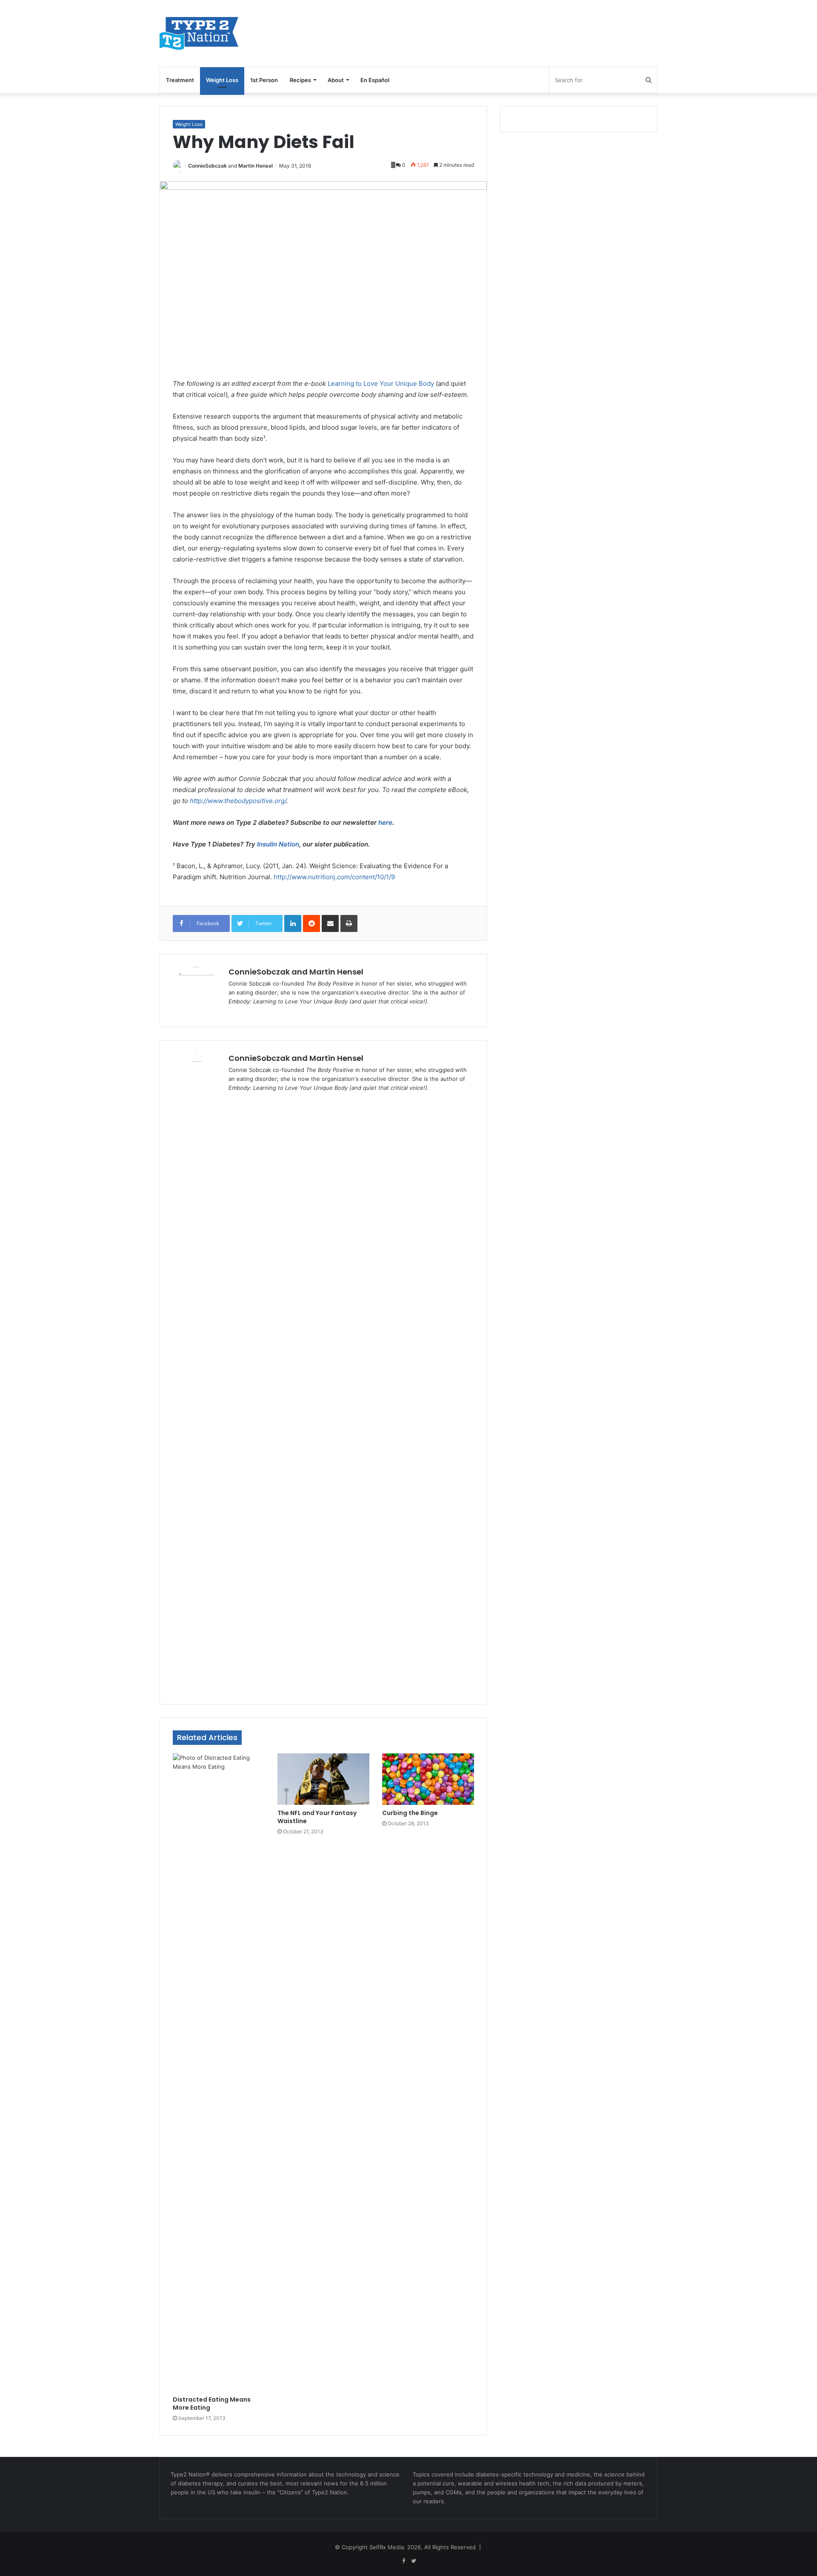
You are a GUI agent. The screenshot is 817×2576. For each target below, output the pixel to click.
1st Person (264, 80)
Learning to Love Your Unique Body (381, 383)
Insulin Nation (278, 844)
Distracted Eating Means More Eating (212, 2404)
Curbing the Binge (410, 1813)
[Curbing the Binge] (428, 1779)
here (385, 822)
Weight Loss (222, 80)
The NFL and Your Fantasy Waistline (317, 1817)
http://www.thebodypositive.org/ (238, 801)
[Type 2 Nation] (208, 33)
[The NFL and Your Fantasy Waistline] (323, 1779)
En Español (375, 80)
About (336, 80)
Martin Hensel (256, 166)
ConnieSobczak (207, 166)
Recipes (300, 80)
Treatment (180, 80)
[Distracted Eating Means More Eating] (219, 2072)
